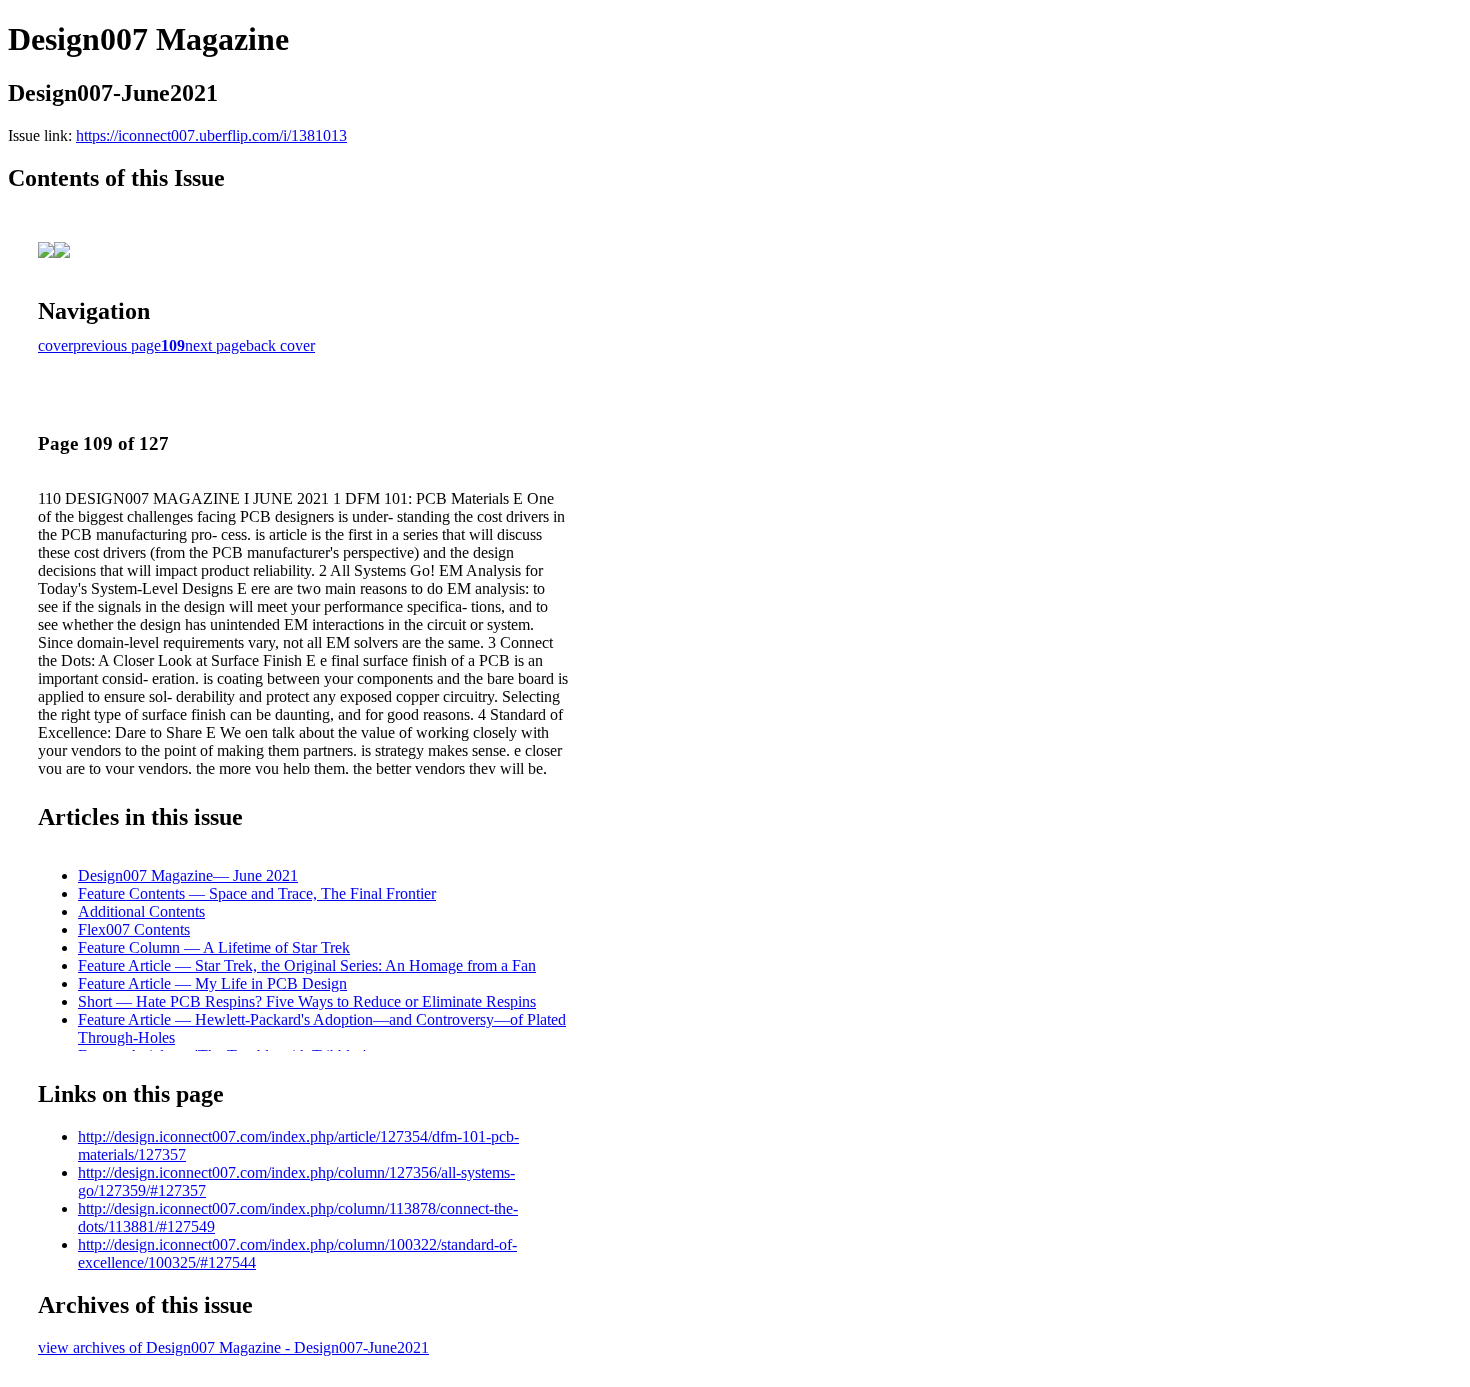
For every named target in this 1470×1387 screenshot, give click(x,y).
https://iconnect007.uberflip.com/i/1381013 (211, 135)
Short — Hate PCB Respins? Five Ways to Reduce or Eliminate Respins (307, 1001)
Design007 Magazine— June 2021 (188, 875)
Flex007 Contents (134, 929)
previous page (117, 345)
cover (55, 345)
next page (215, 345)
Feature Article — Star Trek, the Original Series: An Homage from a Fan (307, 965)
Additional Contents (141, 911)
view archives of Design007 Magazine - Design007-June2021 (233, 1347)
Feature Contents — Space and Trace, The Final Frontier (257, 893)
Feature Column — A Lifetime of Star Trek (214, 947)
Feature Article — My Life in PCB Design (212, 983)
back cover (280, 345)
